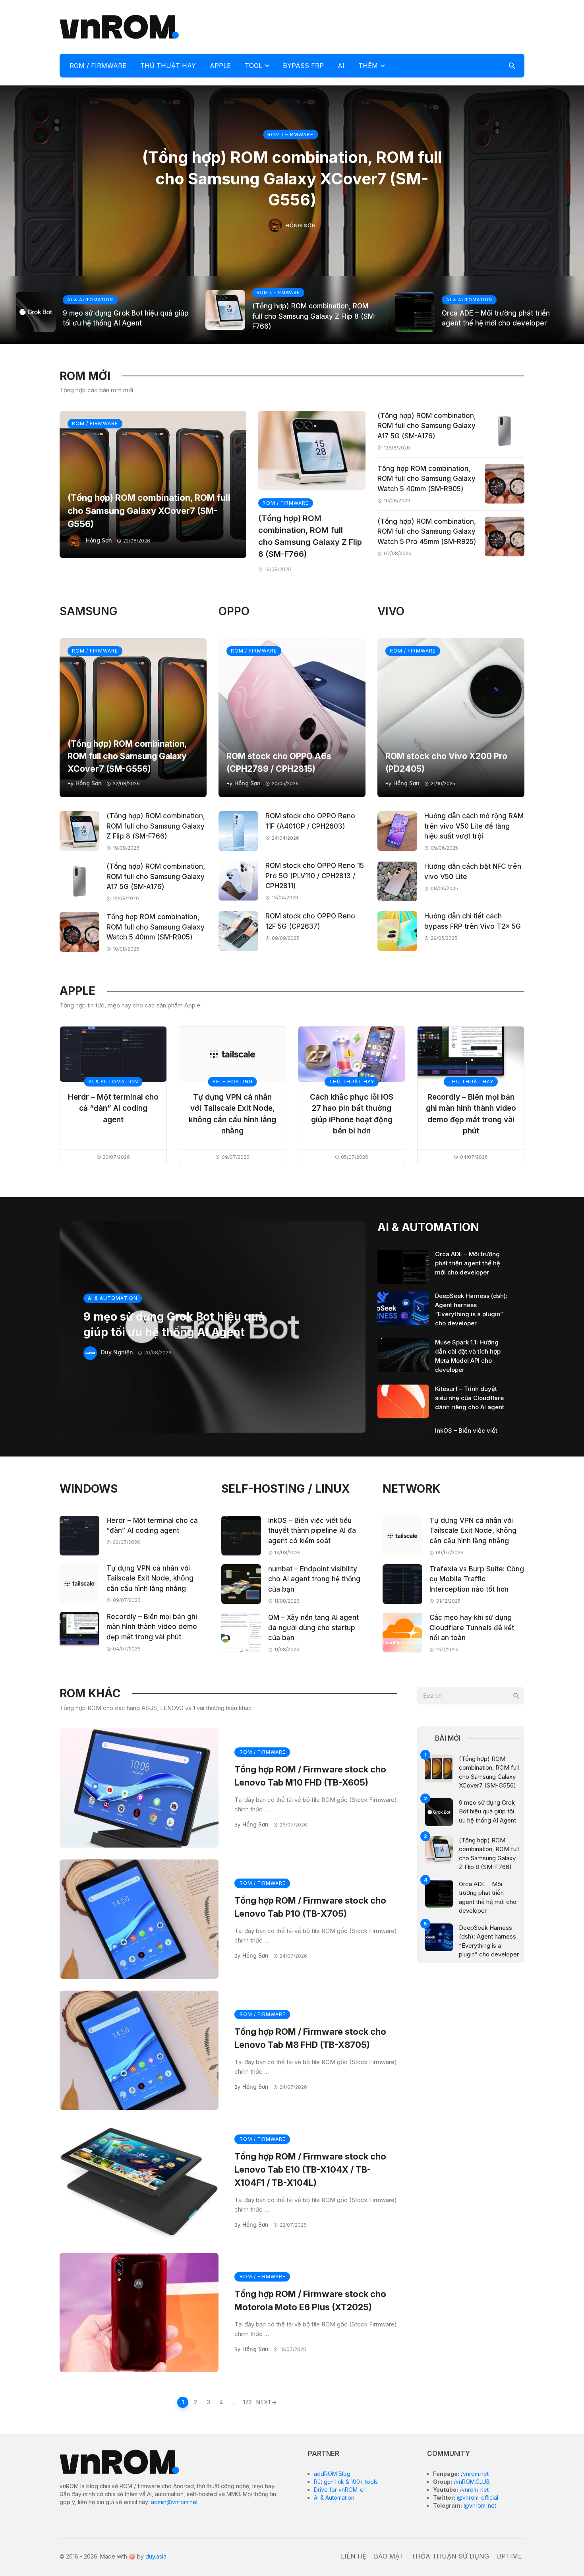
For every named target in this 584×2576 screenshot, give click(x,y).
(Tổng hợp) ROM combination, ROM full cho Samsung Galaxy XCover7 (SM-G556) (292, 178)
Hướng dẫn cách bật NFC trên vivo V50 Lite (473, 872)
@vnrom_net (479, 2505)
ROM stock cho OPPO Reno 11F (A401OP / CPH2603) (310, 821)
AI (341, 66)
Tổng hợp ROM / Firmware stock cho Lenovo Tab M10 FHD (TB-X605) (310, 1776)
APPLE (220, 66)
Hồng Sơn (301, 225)
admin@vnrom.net (174, 2502)
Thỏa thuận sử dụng (450, 2556)
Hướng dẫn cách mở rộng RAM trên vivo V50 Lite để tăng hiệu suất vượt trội (474, 826)
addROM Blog (332, 2474)
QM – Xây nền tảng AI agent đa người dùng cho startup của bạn (313, 1628)
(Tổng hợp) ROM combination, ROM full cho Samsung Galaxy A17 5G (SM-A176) (427, 426)
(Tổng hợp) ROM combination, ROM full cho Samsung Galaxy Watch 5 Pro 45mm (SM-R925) (427, 532)
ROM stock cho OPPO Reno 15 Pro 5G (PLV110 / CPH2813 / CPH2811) (315, 876)
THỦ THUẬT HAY (168, 66)
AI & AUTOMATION (90, 300)
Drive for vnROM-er (340, 2490)
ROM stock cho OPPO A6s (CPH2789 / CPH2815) (279, 762)
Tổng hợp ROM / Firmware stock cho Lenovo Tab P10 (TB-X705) (310, 1907)
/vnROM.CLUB (471, 2482)
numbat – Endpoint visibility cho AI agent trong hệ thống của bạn (314, 1579)
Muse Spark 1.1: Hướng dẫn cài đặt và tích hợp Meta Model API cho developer (468, 1356)
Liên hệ (354, 2556)
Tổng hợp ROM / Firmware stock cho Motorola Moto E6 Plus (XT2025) (310, 2300)
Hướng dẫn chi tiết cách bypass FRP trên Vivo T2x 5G (473, 921)
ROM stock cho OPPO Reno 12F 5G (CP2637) (310, 921)
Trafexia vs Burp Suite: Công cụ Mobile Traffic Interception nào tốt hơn (477, 1579)
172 (248, 2402)
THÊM (368, 66)
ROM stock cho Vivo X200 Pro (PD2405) (446, 762)
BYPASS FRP (303, 66)
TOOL (253, 66)
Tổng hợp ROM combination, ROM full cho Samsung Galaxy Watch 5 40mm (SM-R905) (426, 479)
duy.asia (156, 2556)
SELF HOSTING (233, 1082)
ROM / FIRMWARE (98, 66)
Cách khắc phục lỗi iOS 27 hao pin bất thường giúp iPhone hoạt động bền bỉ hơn (352, 1114)
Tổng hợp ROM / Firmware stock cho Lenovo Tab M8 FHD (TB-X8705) (310, 2038)
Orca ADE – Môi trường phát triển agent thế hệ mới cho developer (496, 318)
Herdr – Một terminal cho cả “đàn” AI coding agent (113, 1108)
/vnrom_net (473, 2490)
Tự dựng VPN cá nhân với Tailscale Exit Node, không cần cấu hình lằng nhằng (232, 1114)
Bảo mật (389, 2556)
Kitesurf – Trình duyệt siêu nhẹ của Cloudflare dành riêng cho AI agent (470, 1398)
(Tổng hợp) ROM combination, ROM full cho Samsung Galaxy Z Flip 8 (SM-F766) (314, 316)
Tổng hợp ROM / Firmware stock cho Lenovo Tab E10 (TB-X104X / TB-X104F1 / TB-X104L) (310, 2169)
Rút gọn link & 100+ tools (346, 2482)
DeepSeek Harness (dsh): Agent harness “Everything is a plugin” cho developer (471, 1309)
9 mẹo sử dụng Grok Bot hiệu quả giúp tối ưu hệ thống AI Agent (126, 318)
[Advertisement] (380, 26)
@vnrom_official (477, 2498)
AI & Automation (334, 2498)
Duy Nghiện (117, 1352)
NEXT (264, 2402)
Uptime (509, 2556)
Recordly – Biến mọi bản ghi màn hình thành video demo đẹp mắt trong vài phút (471, 1114)
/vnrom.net (474, 2474)
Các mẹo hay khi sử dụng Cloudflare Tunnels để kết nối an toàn (472, 1628)
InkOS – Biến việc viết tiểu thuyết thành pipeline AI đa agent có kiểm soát (312, 1531)
